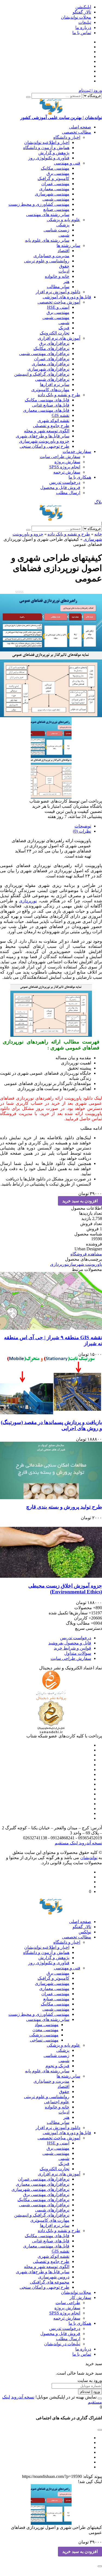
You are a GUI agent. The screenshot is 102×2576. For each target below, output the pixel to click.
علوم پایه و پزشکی (64, 220)
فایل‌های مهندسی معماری (46, 410)
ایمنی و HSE (58, 307)
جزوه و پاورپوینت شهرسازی (44, 441)
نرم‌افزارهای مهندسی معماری (43, 2184)
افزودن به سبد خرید (80, 1201)
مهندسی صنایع (56, 209)
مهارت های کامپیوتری (50, 2220)
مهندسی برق (58, 173)
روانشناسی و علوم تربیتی (47, 261)
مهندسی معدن (45, 2030)
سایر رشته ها (68, 245)
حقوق (64, 266)
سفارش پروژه (67, 462)
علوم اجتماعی (57, 2102)
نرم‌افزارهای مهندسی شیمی (44, 354)
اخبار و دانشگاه (67, 137)
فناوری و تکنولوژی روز (49, 158)
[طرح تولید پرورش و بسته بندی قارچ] (51, 1470)
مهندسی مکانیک (55, 168)
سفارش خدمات (77, 451)
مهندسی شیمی (56, 199)
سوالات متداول (78, 1653)
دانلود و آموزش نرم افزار (58, 292)
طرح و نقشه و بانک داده (59, 395)
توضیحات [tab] (83, 826)
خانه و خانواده (57, 276)
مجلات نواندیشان (76, 17)
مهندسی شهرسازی (52, 194)
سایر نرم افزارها (55, 384)
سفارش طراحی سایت (60, 457)
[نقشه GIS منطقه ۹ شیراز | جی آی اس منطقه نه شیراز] (51, 1301)
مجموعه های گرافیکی (50, 2282)
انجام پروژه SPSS (65, 467)
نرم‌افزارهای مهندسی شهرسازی (40, 2189)
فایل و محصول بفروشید (70, 1643)
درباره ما (83, 28)
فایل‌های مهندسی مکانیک (47, 400)
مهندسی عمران (55, 184)
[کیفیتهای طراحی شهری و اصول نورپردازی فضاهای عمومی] (51, 620)
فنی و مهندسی (67, 163)
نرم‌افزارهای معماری (51, 364)
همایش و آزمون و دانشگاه (46, 148)
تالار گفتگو (82, 12)
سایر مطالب (58, 287)
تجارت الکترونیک (55, 333)
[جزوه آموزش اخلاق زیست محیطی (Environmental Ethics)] (51, 1549)
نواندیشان (89, 1858)
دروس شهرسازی (54, 2277)
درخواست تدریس (65, 482)
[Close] (100, 2398)
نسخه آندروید (90, 1843)
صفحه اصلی (80, 127)
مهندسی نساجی (44, 2040)
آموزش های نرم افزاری (59, 338)
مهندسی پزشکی (44, 2035)
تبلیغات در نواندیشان (62, 2344)
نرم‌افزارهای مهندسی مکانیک (43, 2200)
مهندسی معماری (54, 189)
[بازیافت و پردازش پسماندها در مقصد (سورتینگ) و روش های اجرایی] (51, 1386)
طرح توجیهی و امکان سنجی (44, 446)
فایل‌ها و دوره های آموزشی (67, 297)
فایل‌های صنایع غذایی (51, 405)
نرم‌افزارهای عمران (52, 359)
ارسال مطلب (68, 493)
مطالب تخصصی (77, 132)
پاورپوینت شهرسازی (85, 1264)
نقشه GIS (61, 415)
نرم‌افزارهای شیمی (52, 379)
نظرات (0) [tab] (82, 831)
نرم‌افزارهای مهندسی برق (46, 2195)
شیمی (64, 235)
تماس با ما (82, 33)
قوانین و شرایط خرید (72, 1648)
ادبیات (64, 271)
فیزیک (64, 328)
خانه (98, 534)
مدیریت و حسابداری (51, 256)
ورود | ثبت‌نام (90, 90)
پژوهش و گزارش (54, 153)
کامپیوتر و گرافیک (53, 178)
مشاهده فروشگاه (86, 1254)
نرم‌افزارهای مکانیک (51, 348)
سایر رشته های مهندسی (48, 215)
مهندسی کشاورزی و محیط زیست (39, 204)
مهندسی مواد (47, 2025)
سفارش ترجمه (67, 472)
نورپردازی (28, 901)
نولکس (85, 1932)
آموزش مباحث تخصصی (59, 302)
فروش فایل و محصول (60, 487)
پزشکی (63, 225)
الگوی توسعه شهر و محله (47, 431)
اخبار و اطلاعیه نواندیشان (47, 142)
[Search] (28, 97)
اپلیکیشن (83, 7)
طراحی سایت (68, 2303)
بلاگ (98, 502)
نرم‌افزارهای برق (54, 343)
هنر (66, 281)
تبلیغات (85, 22)
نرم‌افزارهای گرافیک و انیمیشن (42, 374)
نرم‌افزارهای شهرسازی (48, 369)
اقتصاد (64, 251)
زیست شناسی (56, 230)
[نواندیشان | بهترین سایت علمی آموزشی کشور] (51, 513)
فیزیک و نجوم (57, 2066)
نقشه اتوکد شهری (53, 421)
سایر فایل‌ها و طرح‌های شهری (43, 436)
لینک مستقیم (66, 1843)
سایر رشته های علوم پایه (47, 240)
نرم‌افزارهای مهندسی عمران (44, 2179)
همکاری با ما (80, 477)
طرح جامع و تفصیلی (51, 426)
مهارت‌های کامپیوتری (50, 390)
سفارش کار (80, 2298)
